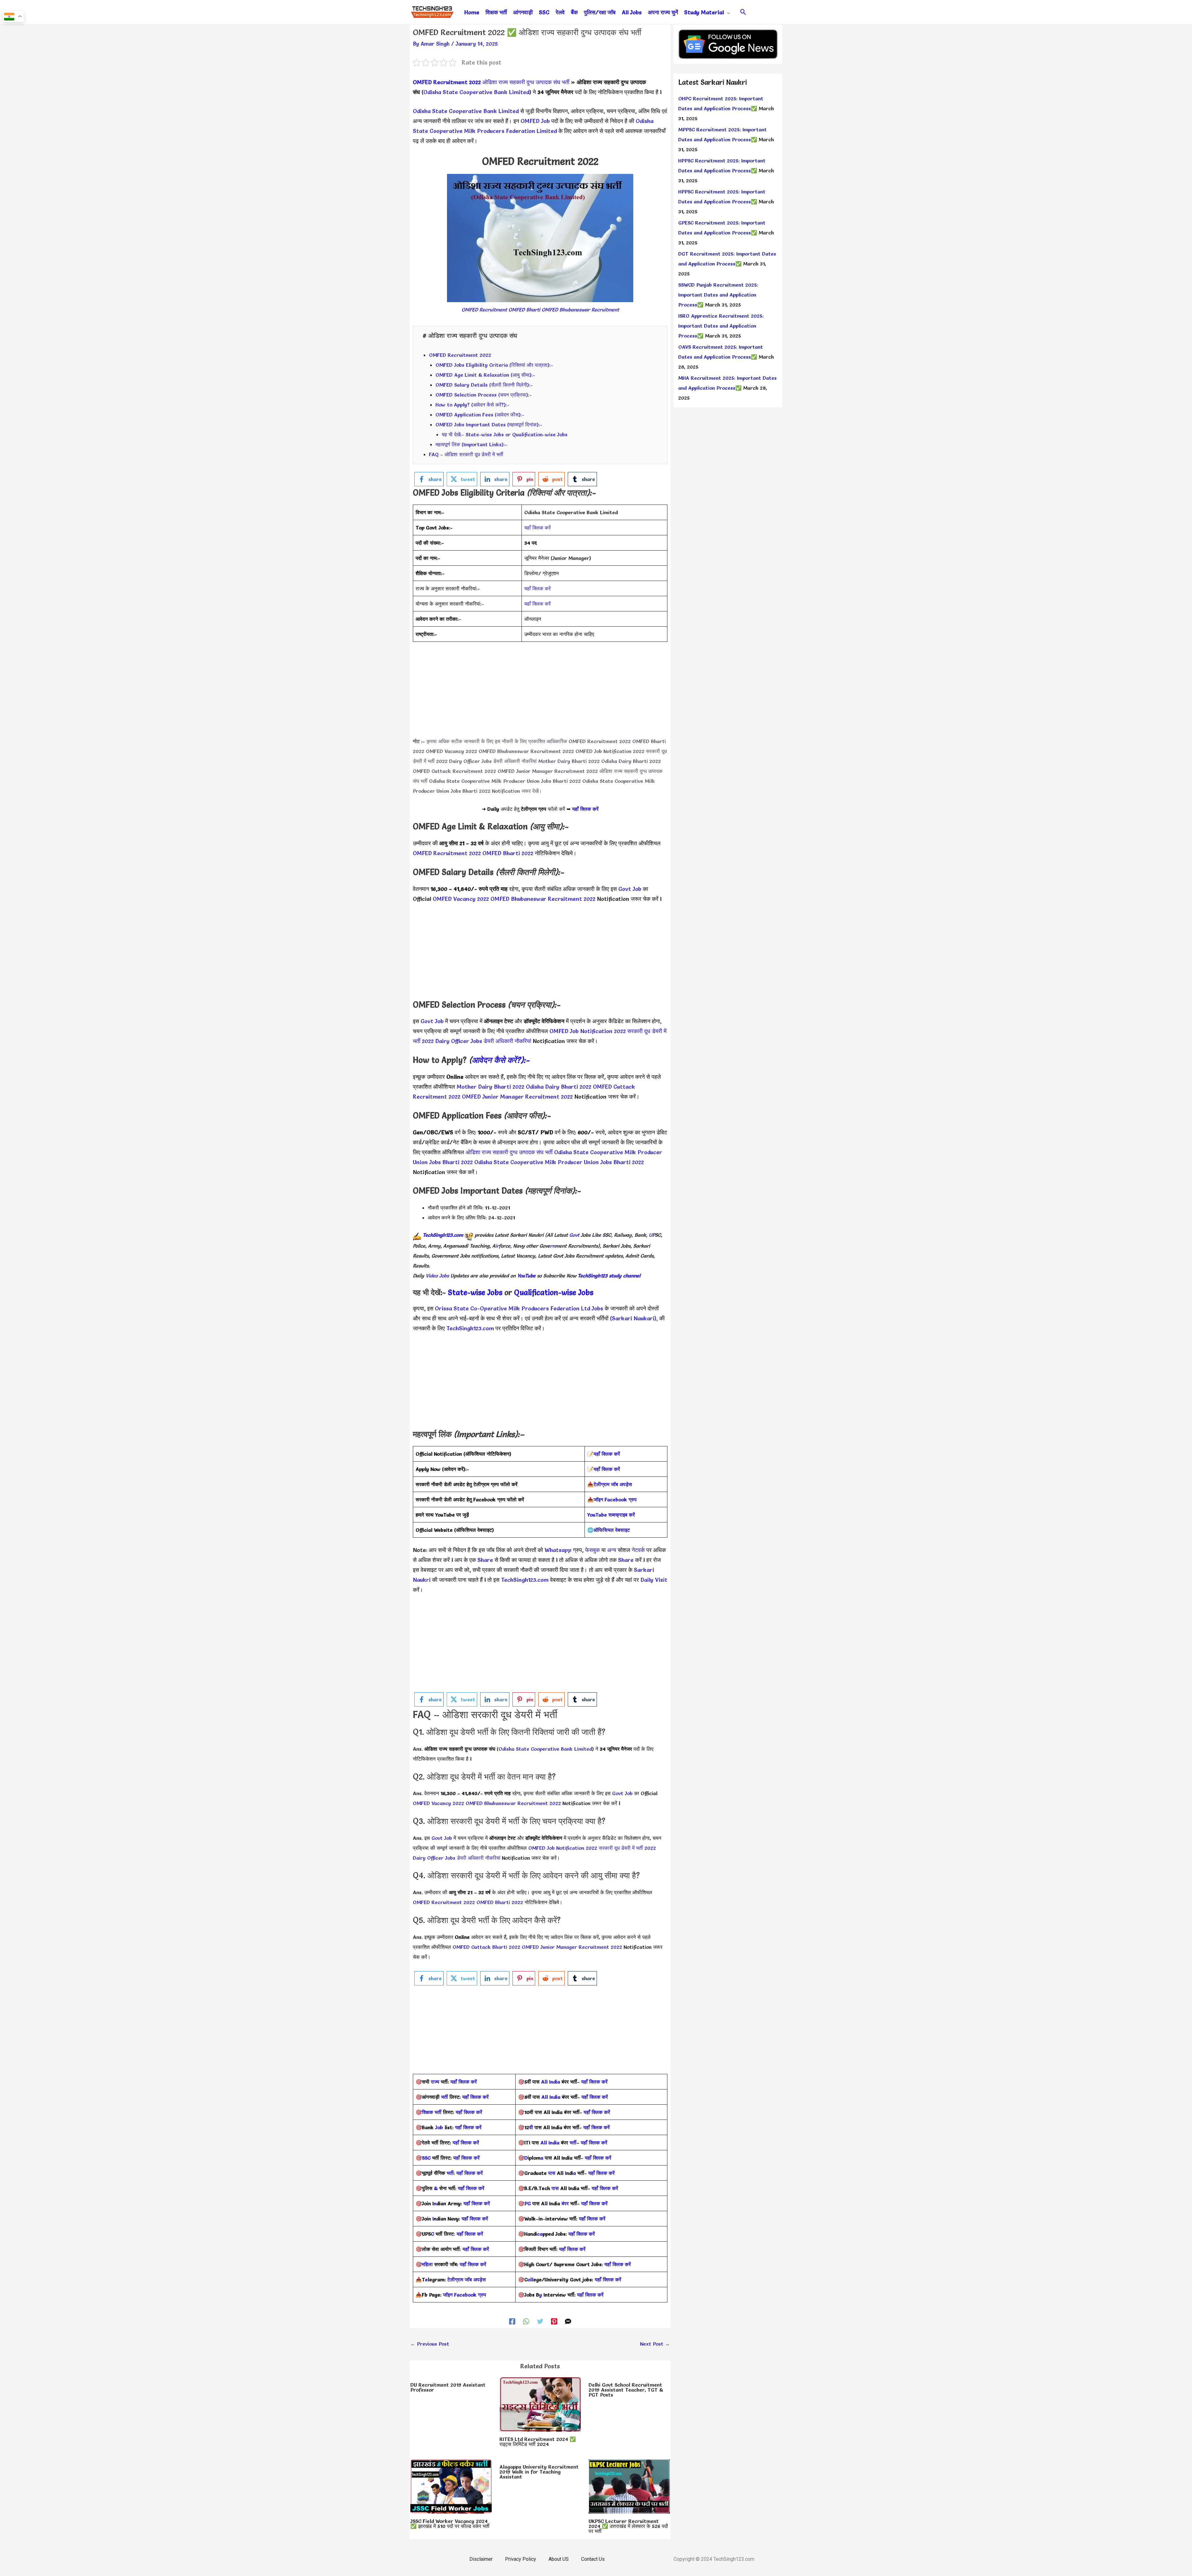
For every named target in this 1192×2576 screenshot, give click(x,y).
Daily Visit (654, 1580)
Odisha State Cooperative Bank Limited (476, 92)
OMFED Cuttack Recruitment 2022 (454, 771)
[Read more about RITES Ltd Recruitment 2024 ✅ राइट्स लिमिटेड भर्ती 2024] (540, 2403)
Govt (574, 1235)
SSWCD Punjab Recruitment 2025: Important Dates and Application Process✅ (718, 295)
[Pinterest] (554, 2321)
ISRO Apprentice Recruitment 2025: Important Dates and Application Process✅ (721, 326)
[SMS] (568, 2321)
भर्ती (445, 2097)
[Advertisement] (540, 693)
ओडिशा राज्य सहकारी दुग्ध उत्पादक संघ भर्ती (526, 82)
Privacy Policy (521, 2559)
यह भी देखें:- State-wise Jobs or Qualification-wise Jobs (505, 434)
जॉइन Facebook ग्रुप (465, 2295)
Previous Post (430, 2344)
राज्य (435, 2082)
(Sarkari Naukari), (635, 1318)
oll (530, 2279)
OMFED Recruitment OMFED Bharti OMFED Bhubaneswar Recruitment (540, 310)
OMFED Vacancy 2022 (452, 751)
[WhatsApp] (526, 2321)
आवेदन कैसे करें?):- (501, 1060)
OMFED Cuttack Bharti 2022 (486, 1947)
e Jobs (583, 1293)
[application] (727, 12)
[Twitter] (540, 2321)
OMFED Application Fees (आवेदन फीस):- (480, 415)
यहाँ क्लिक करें (537, 528)
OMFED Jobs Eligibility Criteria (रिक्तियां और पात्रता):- (494, 365)
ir (497, 1246)
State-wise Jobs (476, 1293)
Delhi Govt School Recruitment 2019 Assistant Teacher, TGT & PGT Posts (626, 2390)
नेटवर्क (637, 1550)
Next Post (655, 2344)
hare (488, 1560)
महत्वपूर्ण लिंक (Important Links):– (472, 444)
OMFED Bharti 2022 (508, 853)
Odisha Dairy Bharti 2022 (631, 761)
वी (531, 2127)
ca (540, 2234)
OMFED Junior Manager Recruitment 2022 (548, 771)
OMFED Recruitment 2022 (460, 355)
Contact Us (593, 2559)
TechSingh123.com (443, 1235)
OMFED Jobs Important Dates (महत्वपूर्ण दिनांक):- (489, 424)
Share (626, 1560)
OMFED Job (535, 121)
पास (552, 2173)
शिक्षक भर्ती (432, 2112)
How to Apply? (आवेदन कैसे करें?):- (472, 405)
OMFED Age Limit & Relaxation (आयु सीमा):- (485, 375)
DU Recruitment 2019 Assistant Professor (448, 2387)
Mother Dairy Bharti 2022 (569, 761)
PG (528, 2203)
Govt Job (630, 889)
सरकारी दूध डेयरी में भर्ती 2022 (627, 1848)
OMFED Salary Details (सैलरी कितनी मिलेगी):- (484, 385)
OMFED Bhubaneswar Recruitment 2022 (526, 751)
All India (551, 2082)
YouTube (526, 1276)
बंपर (565, 2203)
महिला (428, 2264)
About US (559, 2559)
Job (439, 2127)
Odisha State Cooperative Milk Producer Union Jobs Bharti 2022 (505, 781)
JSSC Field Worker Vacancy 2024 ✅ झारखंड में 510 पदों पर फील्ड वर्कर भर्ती (450, 2524)
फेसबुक (592, 1550)
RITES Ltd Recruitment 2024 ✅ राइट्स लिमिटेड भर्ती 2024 (538, 2442)
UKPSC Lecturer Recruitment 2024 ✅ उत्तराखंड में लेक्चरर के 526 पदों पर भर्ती (628, 2526)
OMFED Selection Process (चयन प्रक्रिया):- (484, 395)
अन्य (612, 1550)
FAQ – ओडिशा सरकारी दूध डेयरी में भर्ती (466, 454)
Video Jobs (437, 1276)
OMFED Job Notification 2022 (610, 751)
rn (553, 1246)
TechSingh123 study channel (609, 1276)
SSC (426, 2158)
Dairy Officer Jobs (470, 761)
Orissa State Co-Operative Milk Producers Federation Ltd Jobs (519, 1308)
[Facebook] (512, 2321)
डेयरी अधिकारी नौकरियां (515, 761)
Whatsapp (558, 1550)
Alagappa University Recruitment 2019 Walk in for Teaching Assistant (539, 2472)
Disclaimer (481, 2559)
